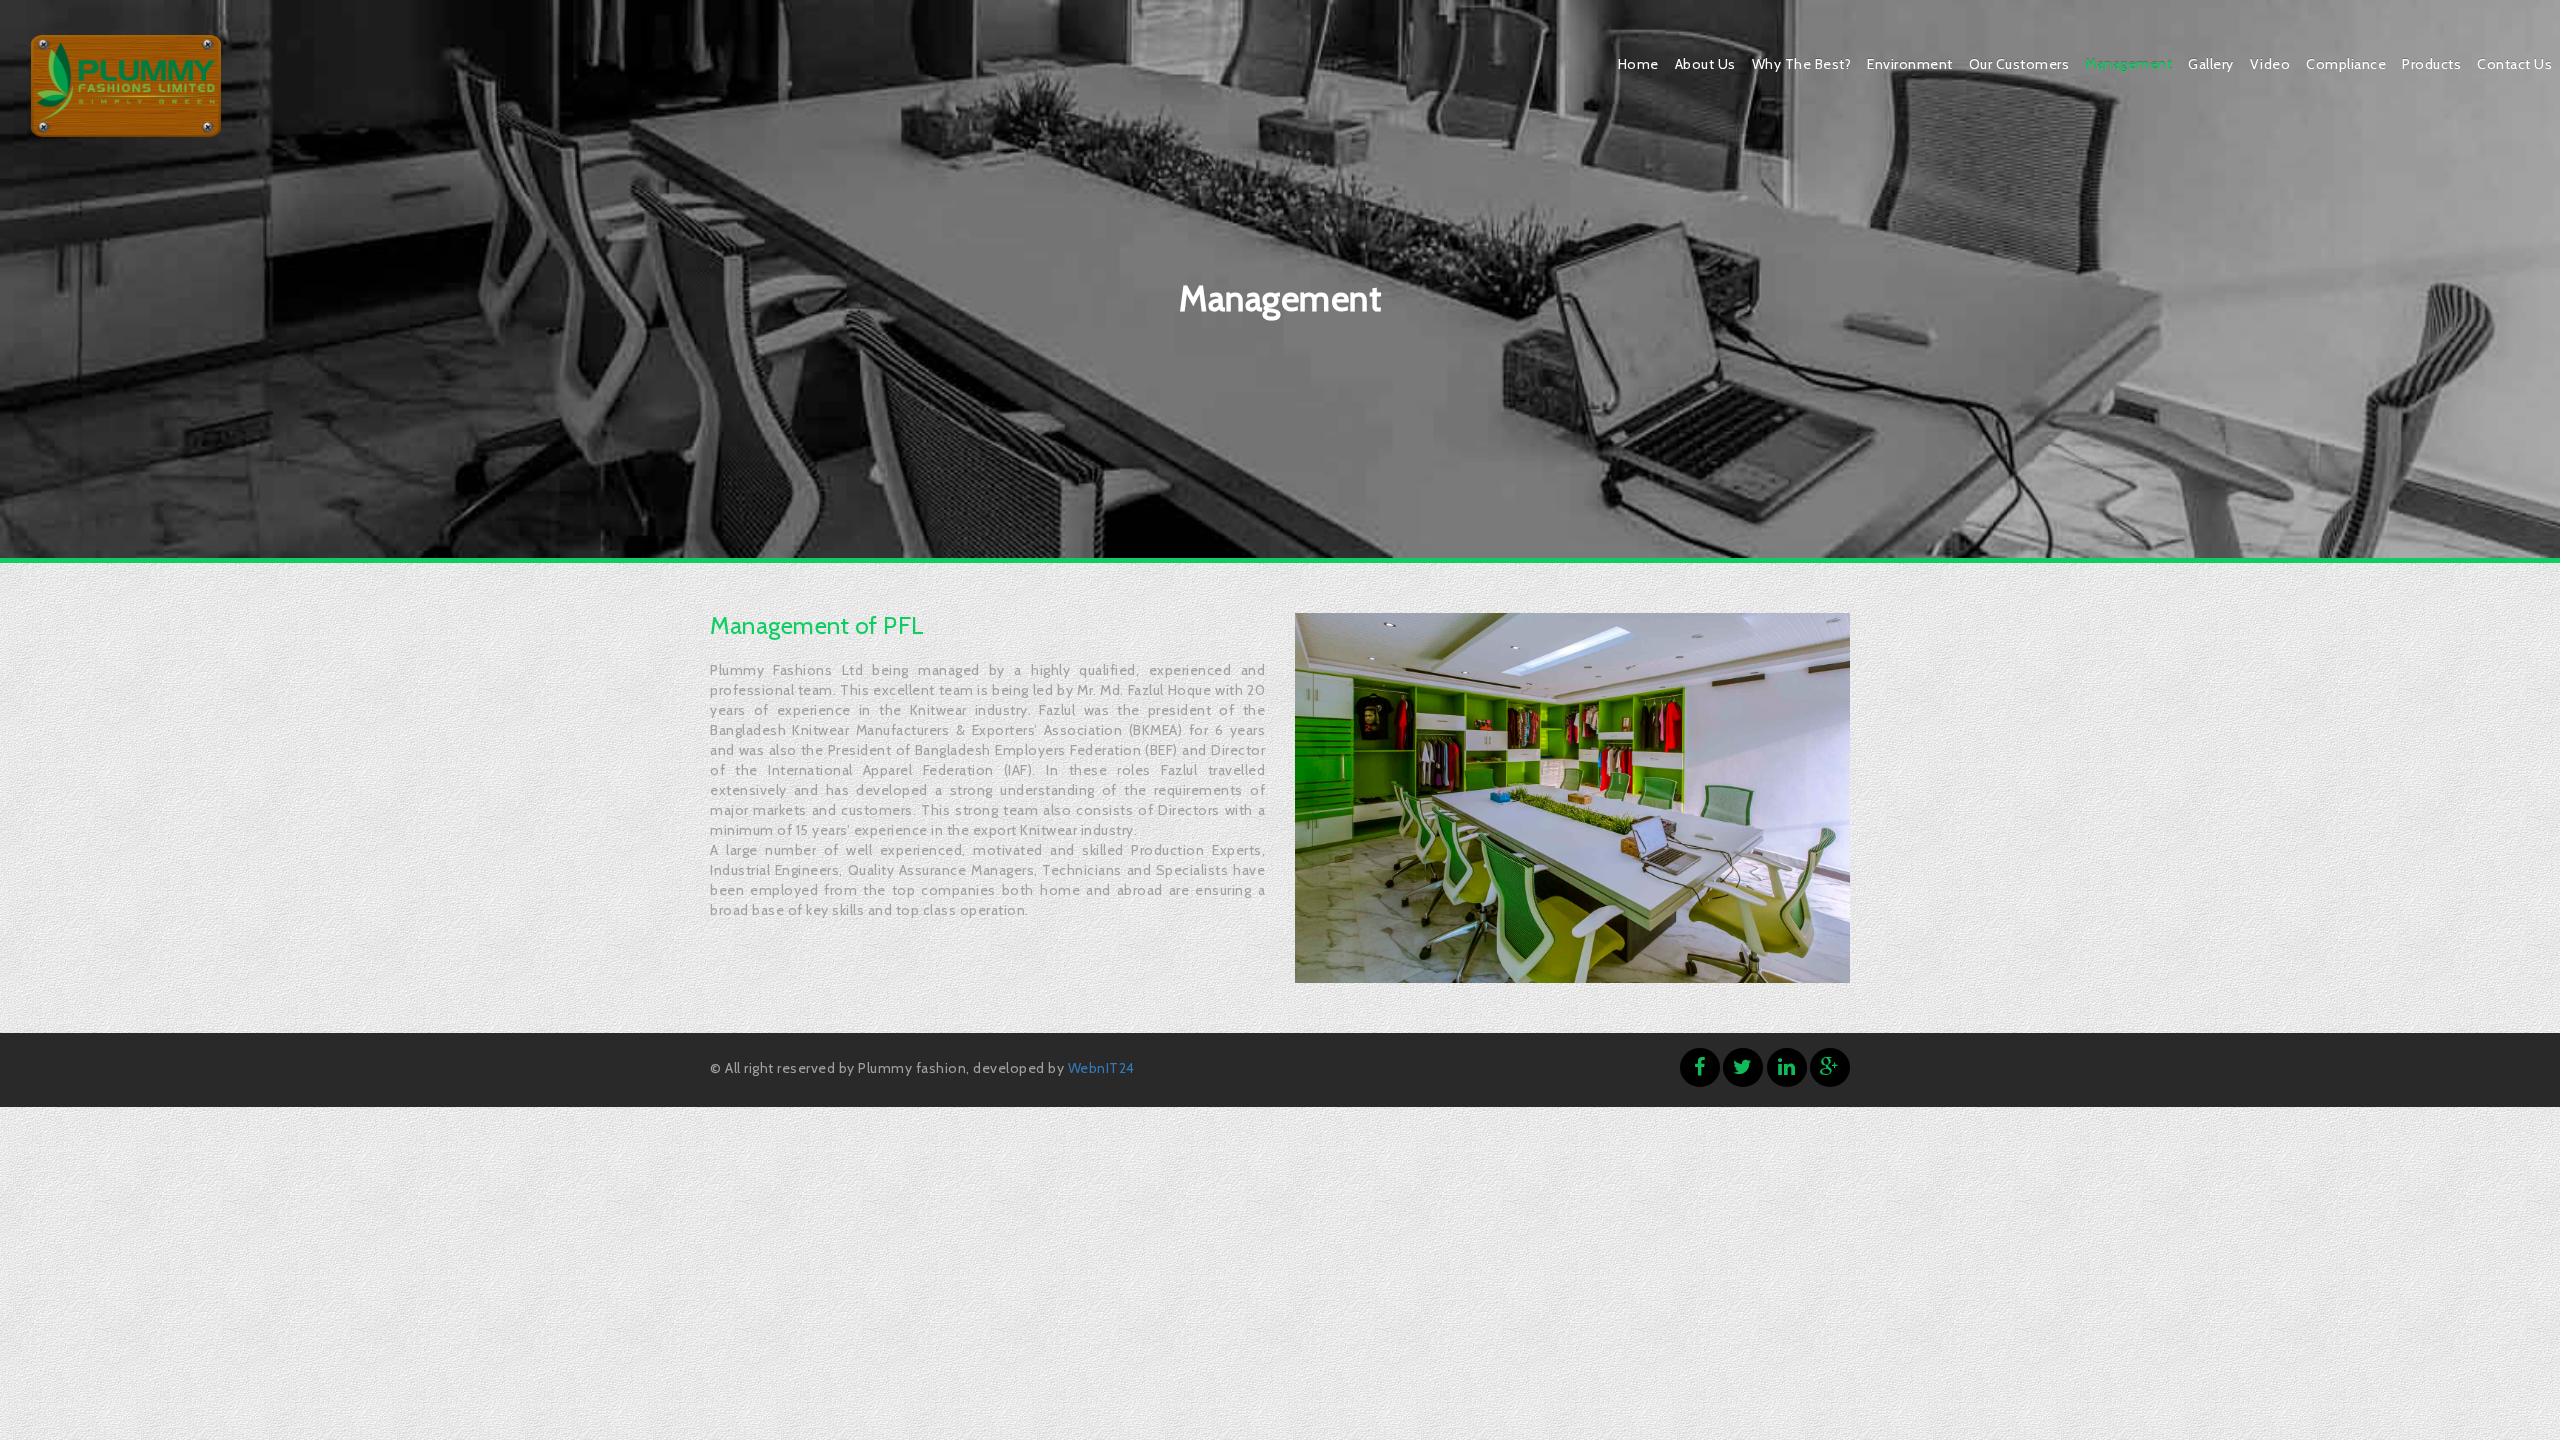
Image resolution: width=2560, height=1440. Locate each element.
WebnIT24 (1101, 1068)
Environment (1910, 64)
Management (2128, 64)
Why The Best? (1802, 64)
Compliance (2346, 64)
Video (2270, 64)
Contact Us (2514, 64)
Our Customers (2019, 64)
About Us (1705, 64)
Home (1638, 64)
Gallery (2211, 64)
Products (2431, 64)
